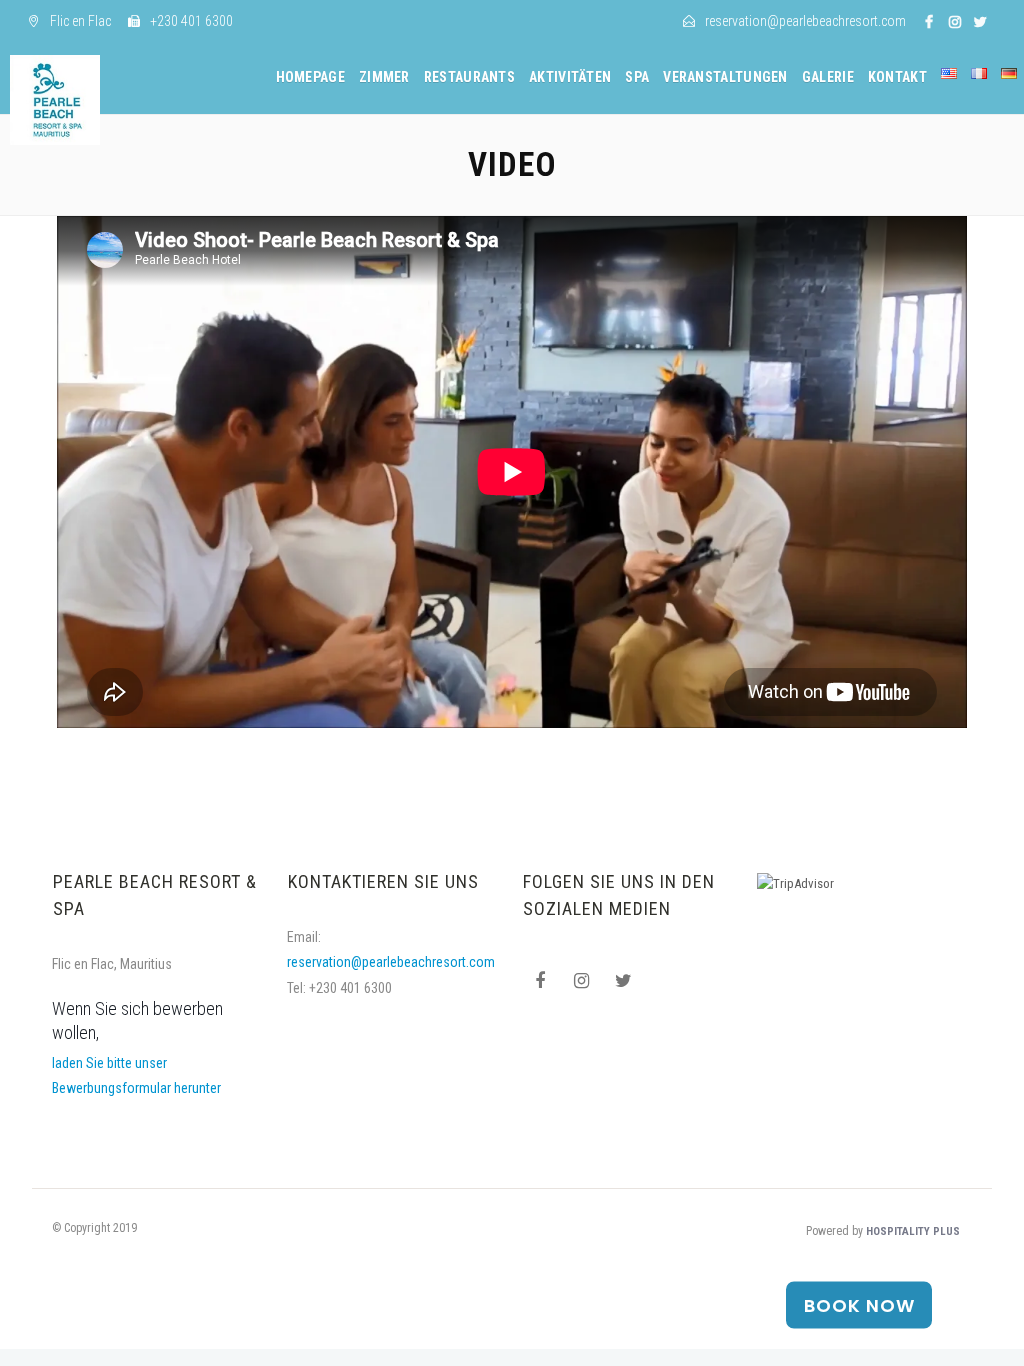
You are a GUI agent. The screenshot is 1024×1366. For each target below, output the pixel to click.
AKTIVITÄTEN (570, 77)
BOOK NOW (859, 1305)
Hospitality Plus (913, 1231)
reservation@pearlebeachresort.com (391, 962)
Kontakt (897, 77)
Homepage (310, 77)
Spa (637, 77)
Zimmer (384, 77)
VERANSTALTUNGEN (725, 77)
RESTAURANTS (469, 77)
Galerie (828, 77)
